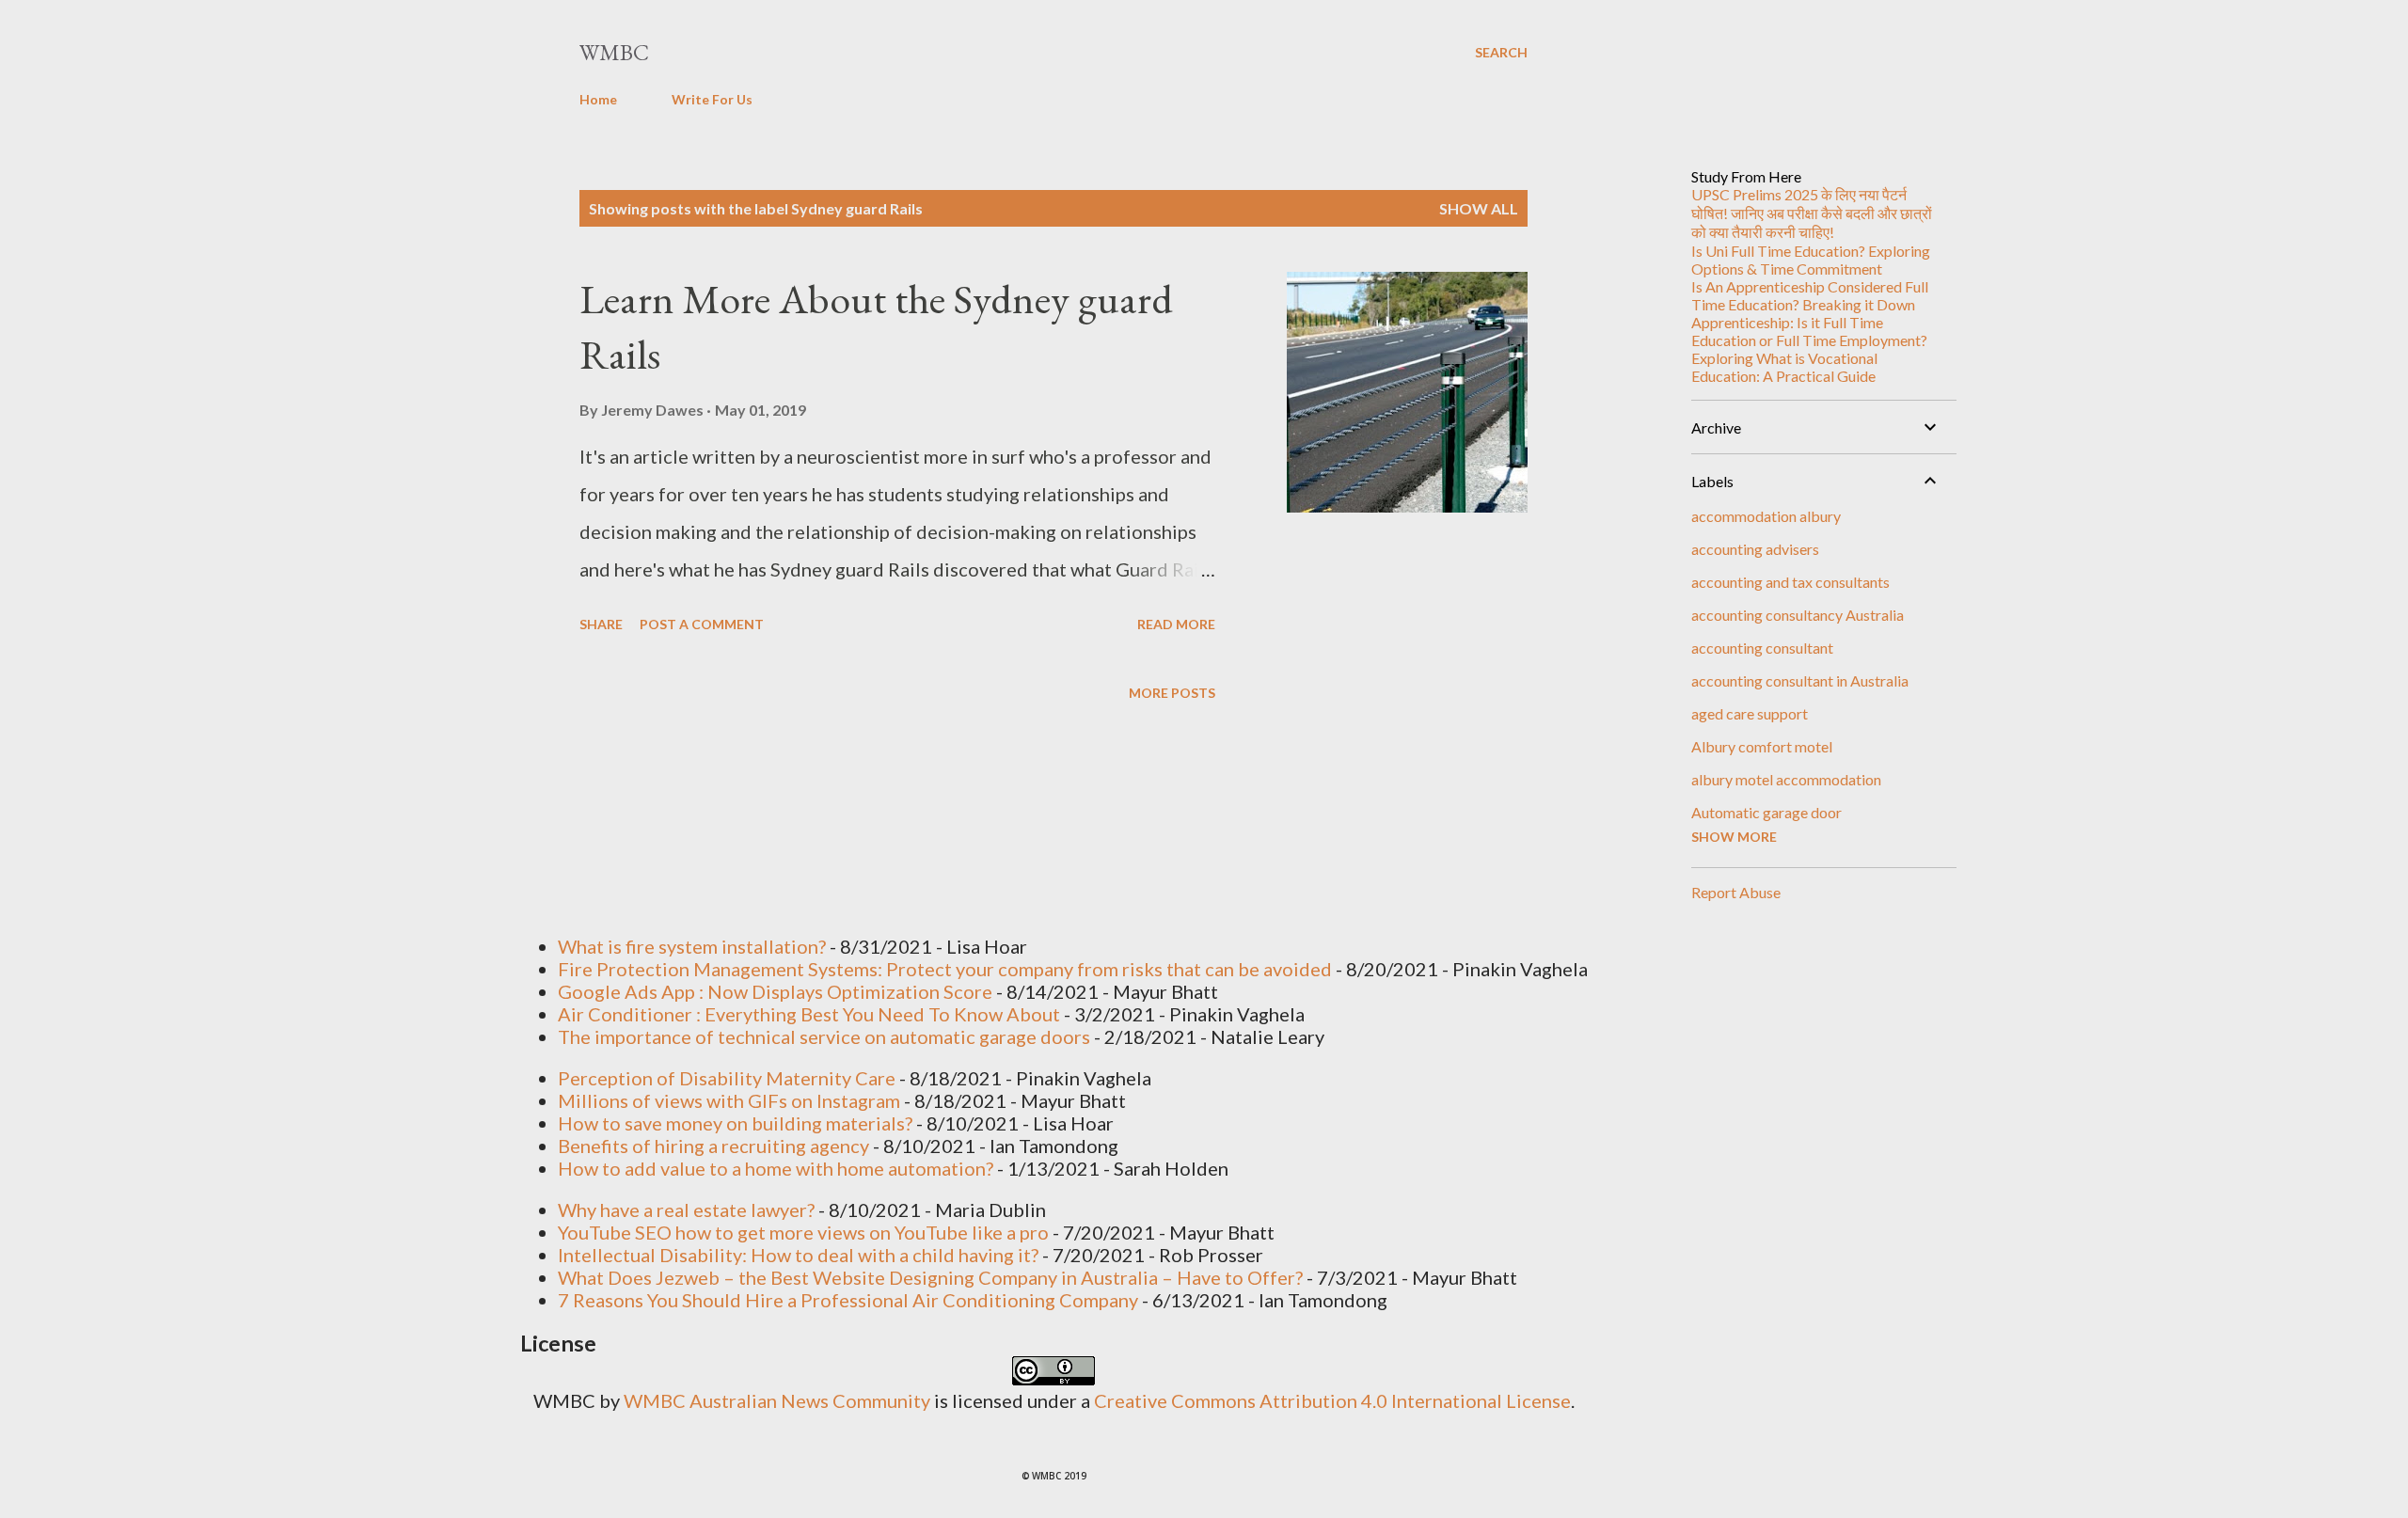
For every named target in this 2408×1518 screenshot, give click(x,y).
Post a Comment (702, 624)
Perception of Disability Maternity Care (727, 1078)
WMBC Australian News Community (779, 1400)
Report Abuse (1736, 892)
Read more (1176, 624)
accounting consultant (1762, 648)
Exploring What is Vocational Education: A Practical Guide (1784, 367)
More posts (1172, 693)
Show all (1479, 208)
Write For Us (712, 99)
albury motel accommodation (1786, 779)
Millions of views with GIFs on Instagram (729, 1100)
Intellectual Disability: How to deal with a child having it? (798, 1255)
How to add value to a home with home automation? (776, 1168)
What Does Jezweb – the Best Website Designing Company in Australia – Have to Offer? (930, 1277)
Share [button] (601, 624)
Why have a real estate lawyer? (686, 1210)
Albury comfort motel (1762, 746)
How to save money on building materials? (735, 1123)
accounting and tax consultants (1790, 582)
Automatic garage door (1766, 812)
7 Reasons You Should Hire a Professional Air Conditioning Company (848, 1300)
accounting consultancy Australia (1798, 615)
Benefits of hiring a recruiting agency (713, 1146)
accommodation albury (1766, 516)
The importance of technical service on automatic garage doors (824, 1036)
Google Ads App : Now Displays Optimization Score (775, 991)
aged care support (1750, 713)
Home (598, 99)
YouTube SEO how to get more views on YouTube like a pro (803, 1232)
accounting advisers (1755, 549)
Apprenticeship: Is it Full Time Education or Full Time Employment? (1809, 331)
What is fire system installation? (692, 946)
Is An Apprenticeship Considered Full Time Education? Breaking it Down (1810, 295)
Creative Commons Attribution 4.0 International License (1332, 1400)
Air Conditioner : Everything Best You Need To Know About (809, 1014)
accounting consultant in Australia (1800, 680)
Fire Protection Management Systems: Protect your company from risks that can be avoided (945, 969)
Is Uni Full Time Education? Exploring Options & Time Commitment (1811, 260)
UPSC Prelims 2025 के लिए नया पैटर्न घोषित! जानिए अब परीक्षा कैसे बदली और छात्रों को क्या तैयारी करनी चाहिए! (1812, 213)
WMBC (614, 52)
